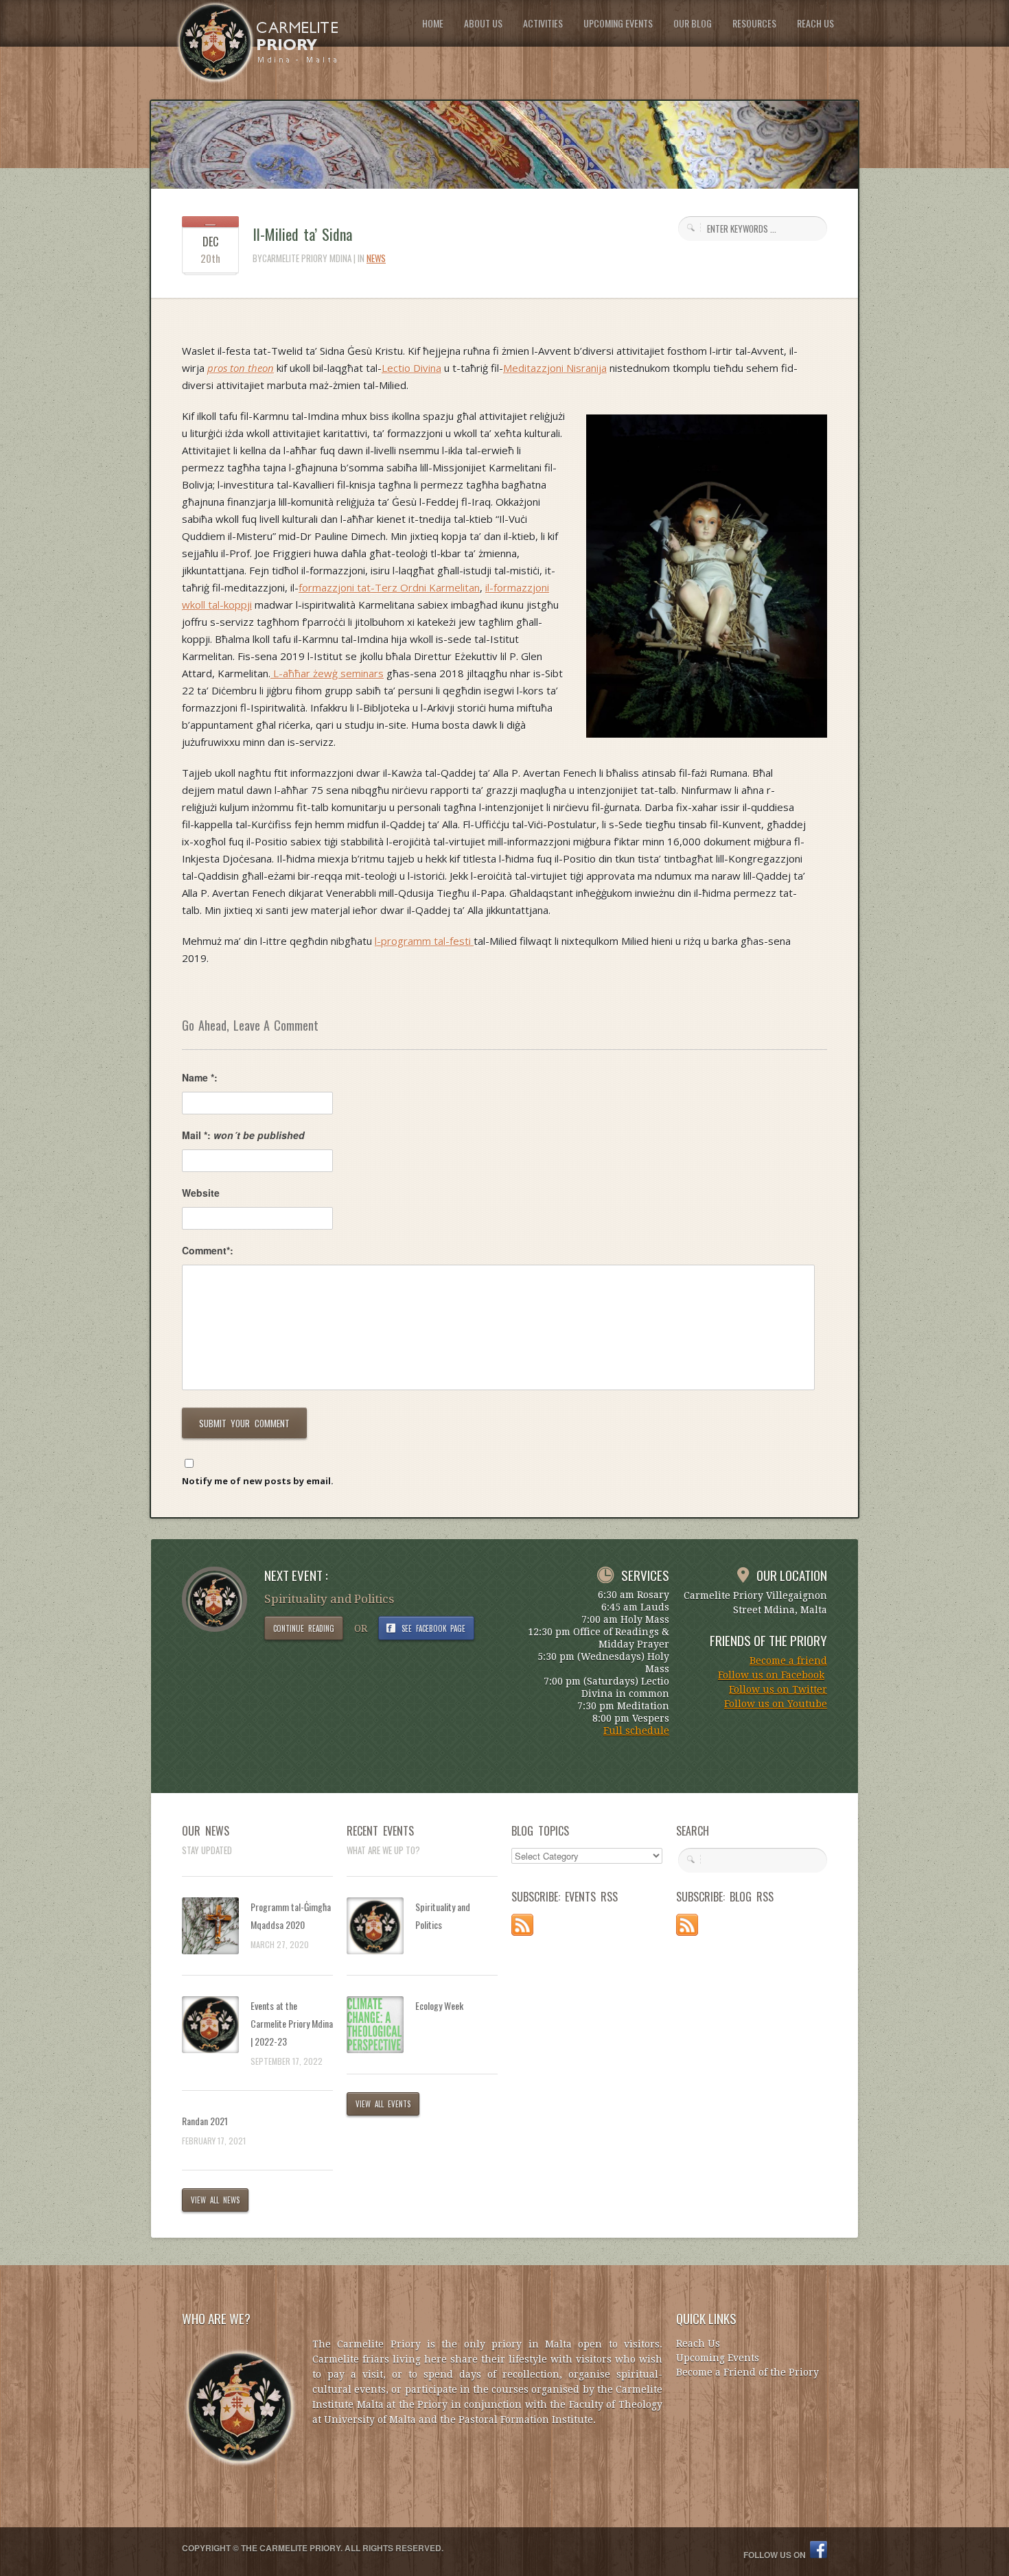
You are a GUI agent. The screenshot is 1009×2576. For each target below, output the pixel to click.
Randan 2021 (205, 2121)
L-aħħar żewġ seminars (327, 673)
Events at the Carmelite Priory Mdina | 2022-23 (292, 2023)
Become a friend (788, 1661)
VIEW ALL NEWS (215, 2200)
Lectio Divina (411, 368)
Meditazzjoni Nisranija (555, 368)
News (376, 258)
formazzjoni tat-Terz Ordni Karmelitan (389, 587)
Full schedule (636, 1731)
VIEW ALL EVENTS (383, 2104)
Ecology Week (439, 2005)
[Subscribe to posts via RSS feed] (522, 1932)
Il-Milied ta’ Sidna (302, 234)
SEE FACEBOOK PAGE (434, 1628)
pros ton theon (241, 368)
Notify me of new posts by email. (258, 1481)
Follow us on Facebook (771, 1675)
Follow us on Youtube (776, 1704)
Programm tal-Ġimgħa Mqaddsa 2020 (291, 1916)
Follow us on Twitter (778, 1689)
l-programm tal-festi (424, 941)
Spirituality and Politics (443, 1916)
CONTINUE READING (304, 1628)
